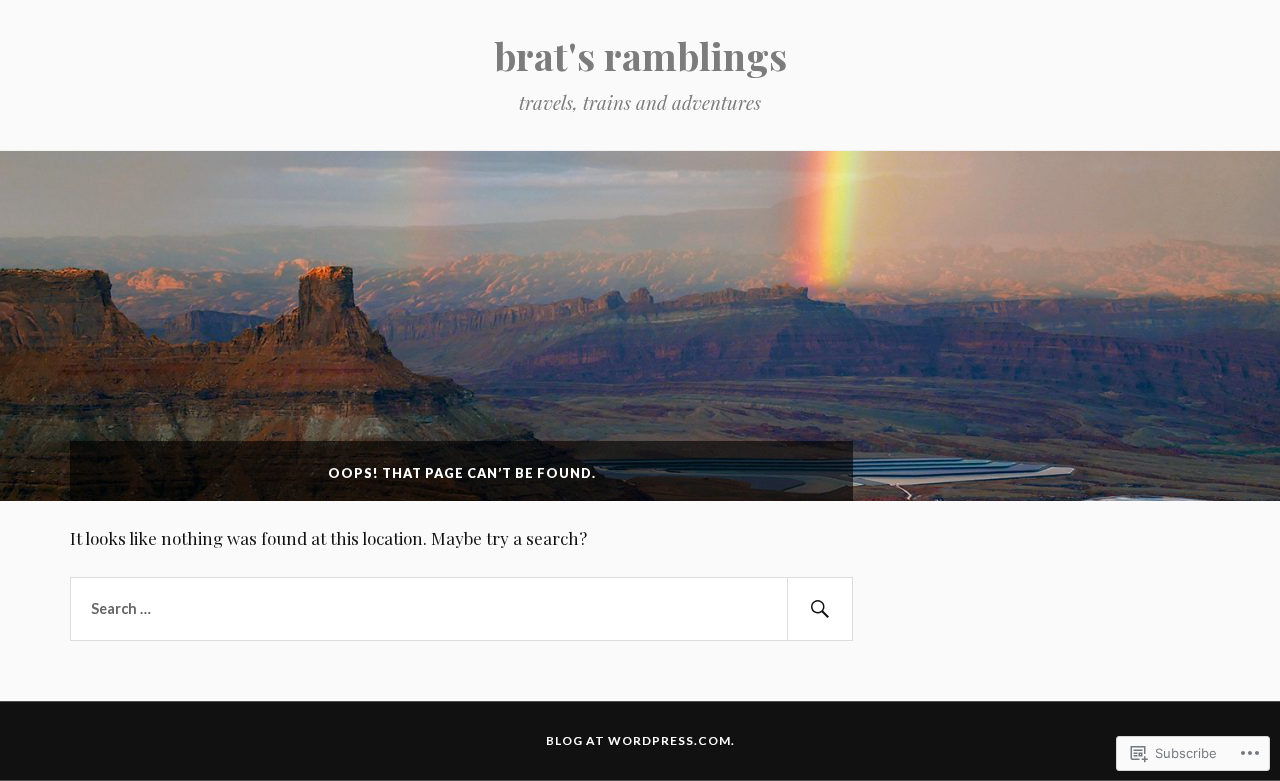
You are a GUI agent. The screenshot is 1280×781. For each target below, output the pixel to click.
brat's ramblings (640, 55)
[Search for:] (461, 609)
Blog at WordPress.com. (640, 740)
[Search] (820, 609)
